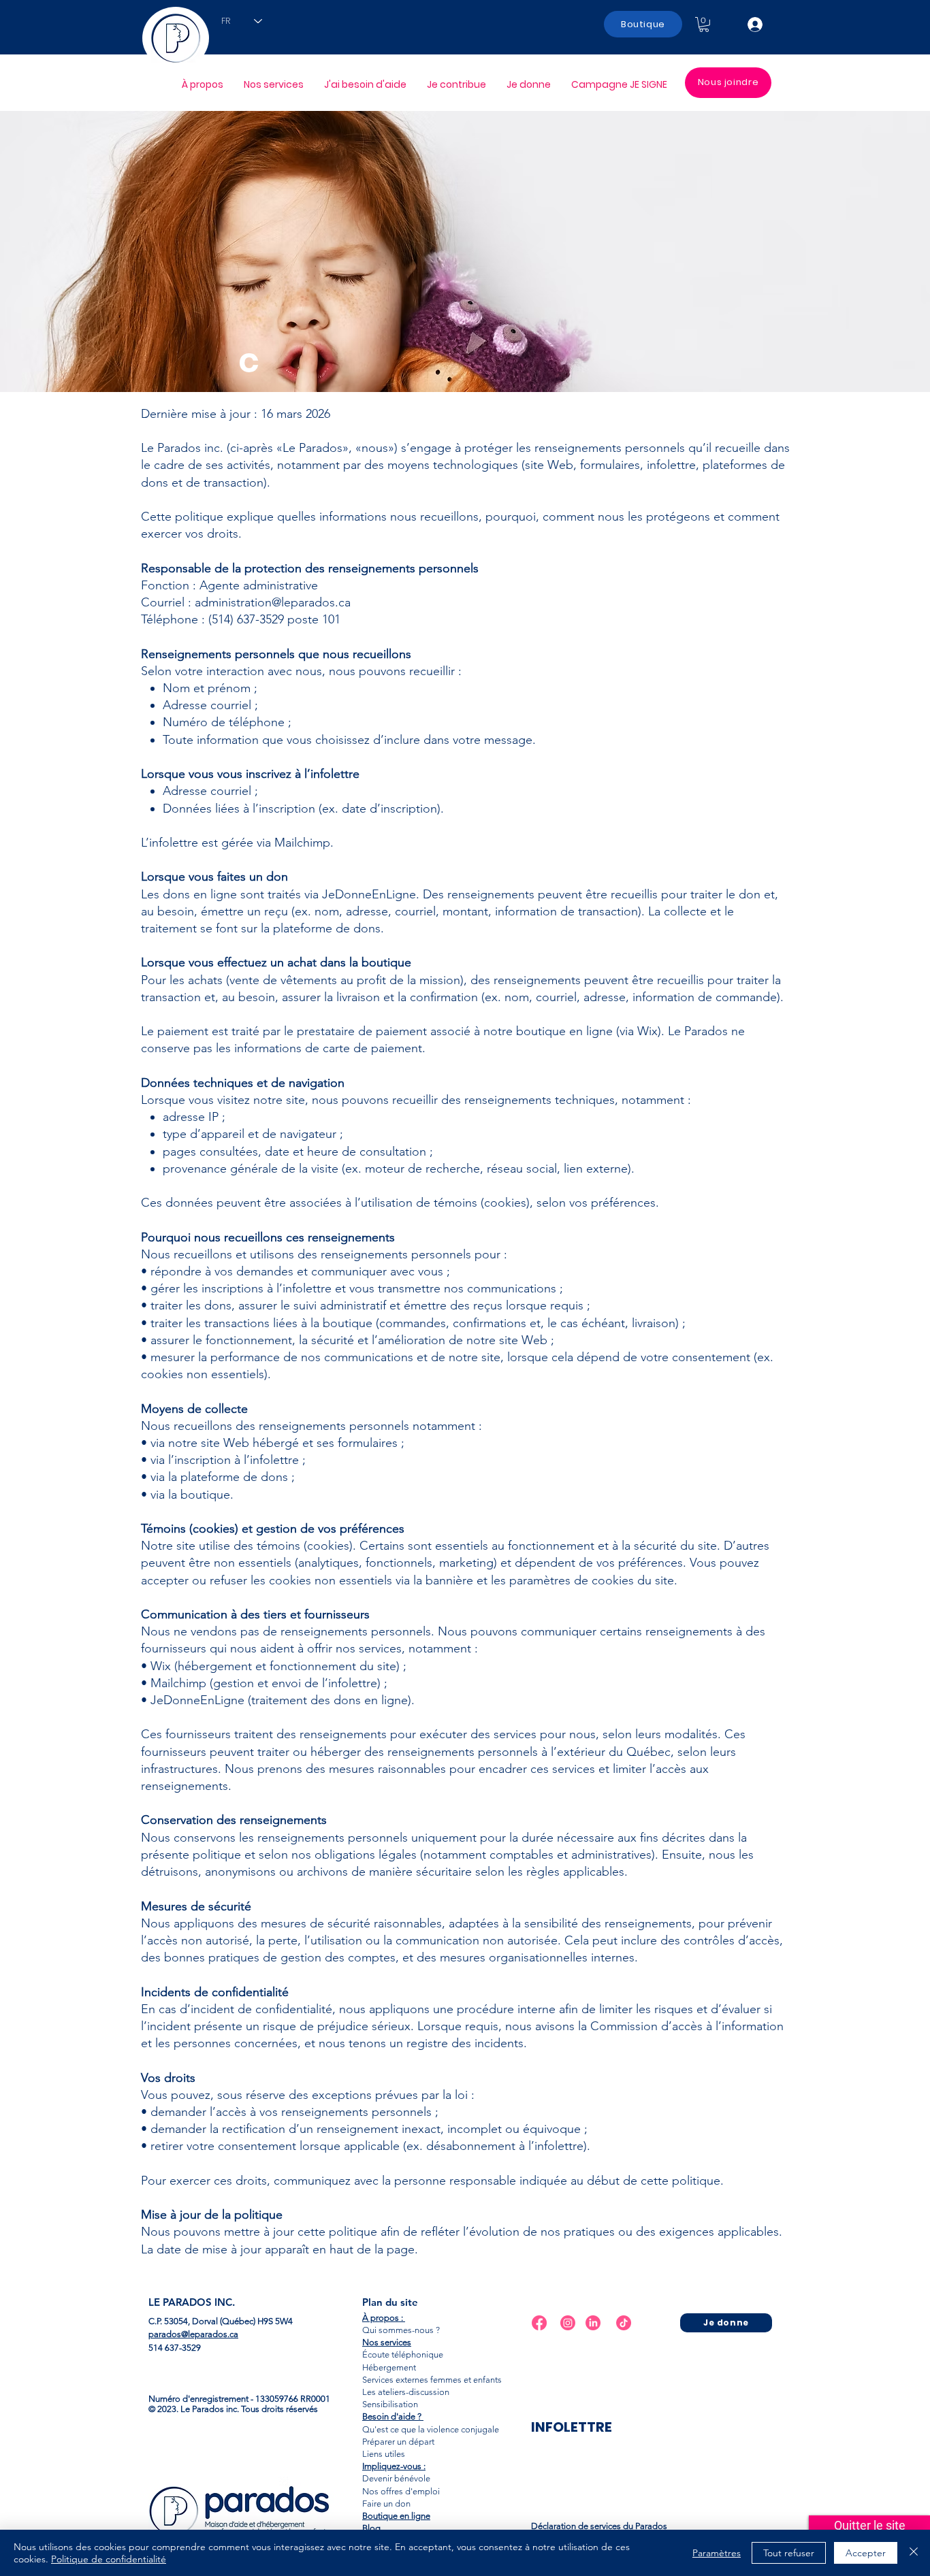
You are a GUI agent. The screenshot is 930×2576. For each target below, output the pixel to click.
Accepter (866, 2553)
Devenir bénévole (396, 2478)
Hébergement (389, 2367)
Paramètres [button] (717, 2553)
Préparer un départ (398, 2442)
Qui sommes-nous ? (401, 2330)
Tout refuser (789, 2553)
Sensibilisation (390, 2404)
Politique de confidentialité (109, 2559)
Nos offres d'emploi (401, 2491)
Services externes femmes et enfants (432, 2380)
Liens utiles (384, 2454)
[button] (704, 25)
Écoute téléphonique (403, 2354)
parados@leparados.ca (193, 2334)
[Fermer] (914, 2553)
